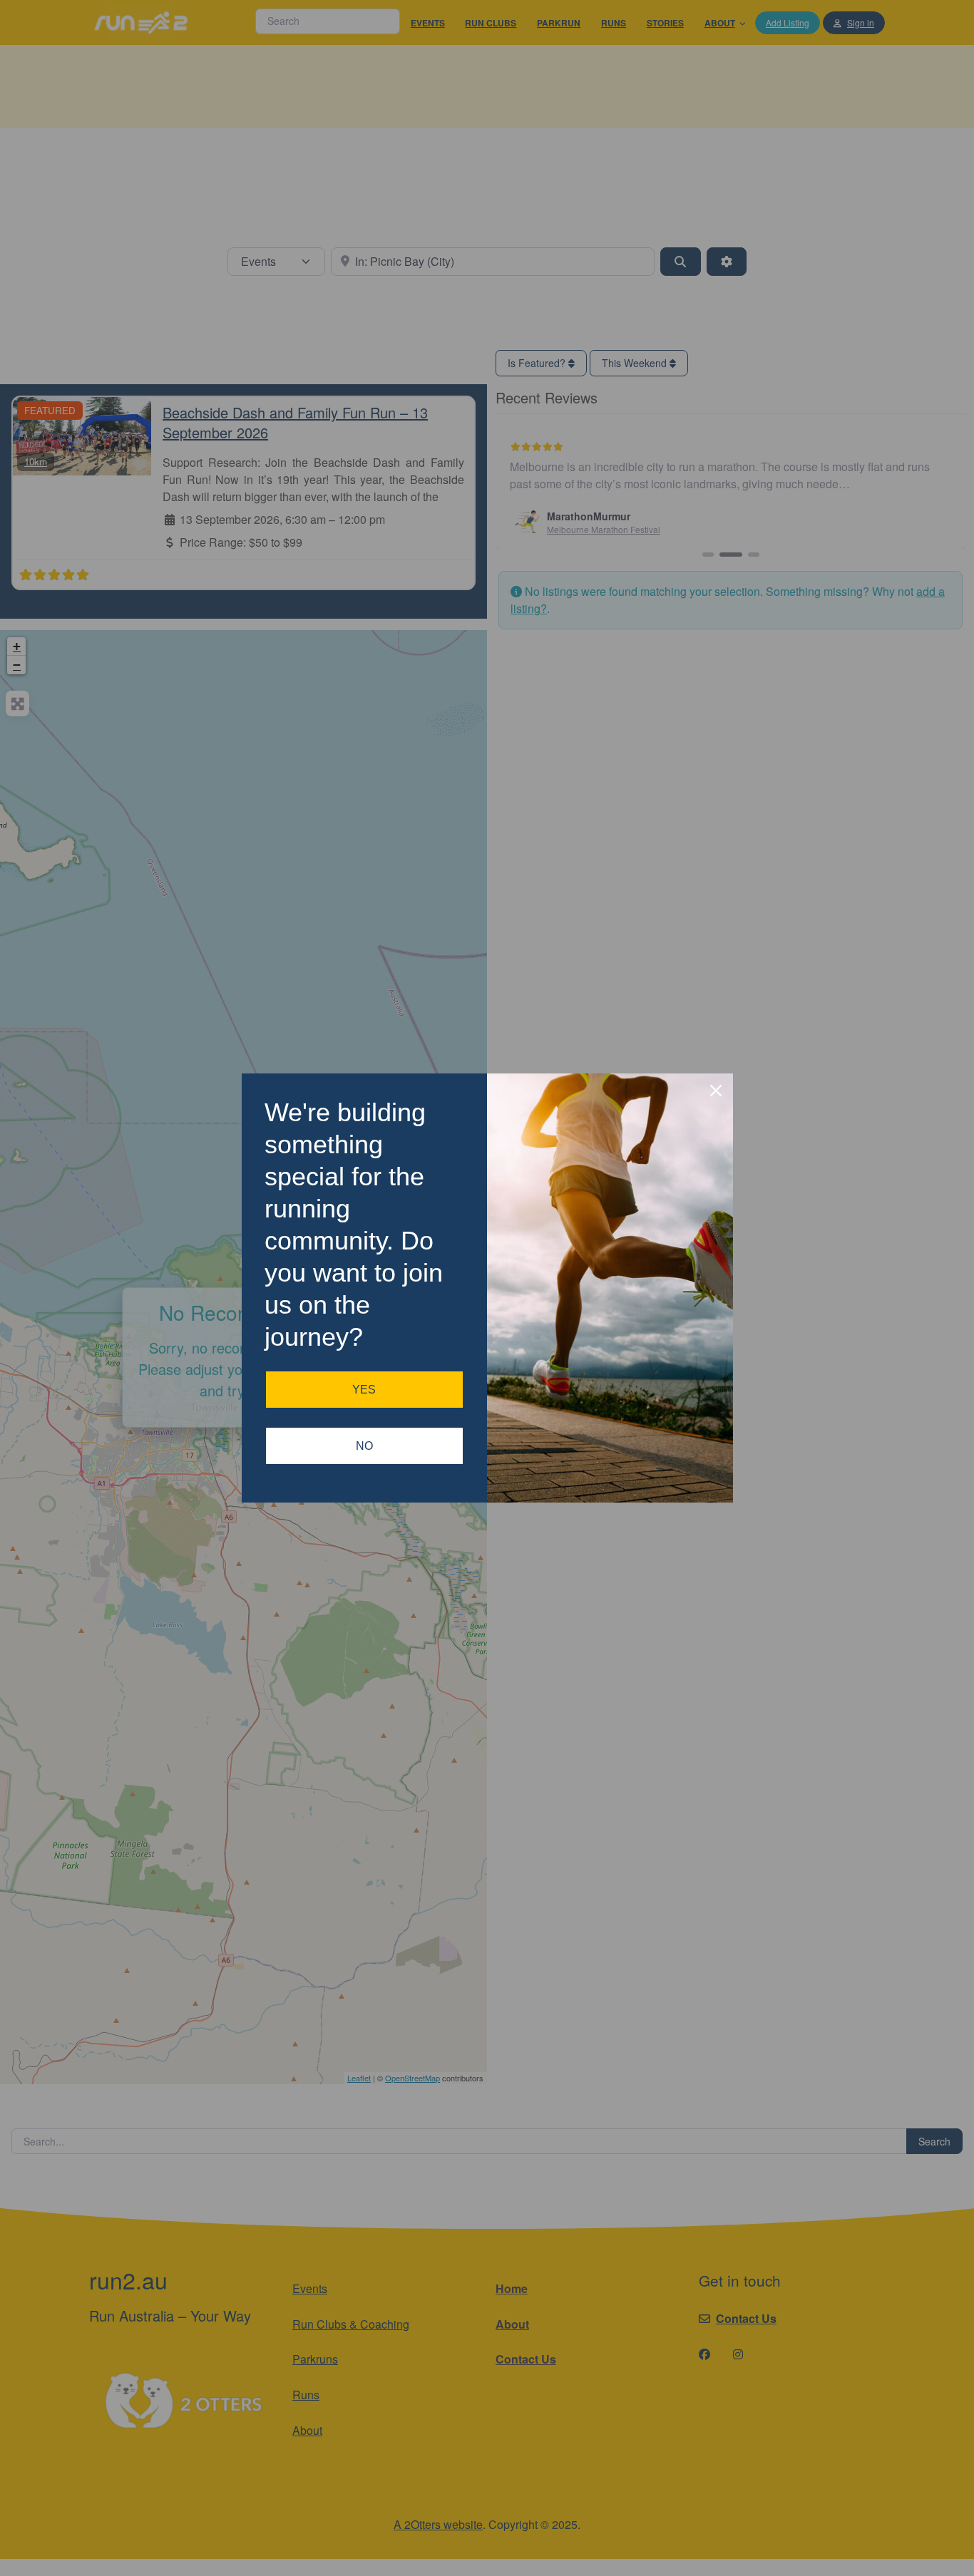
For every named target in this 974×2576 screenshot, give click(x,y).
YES (364, 1390)
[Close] (716, 1091)
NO (364, 1446)
